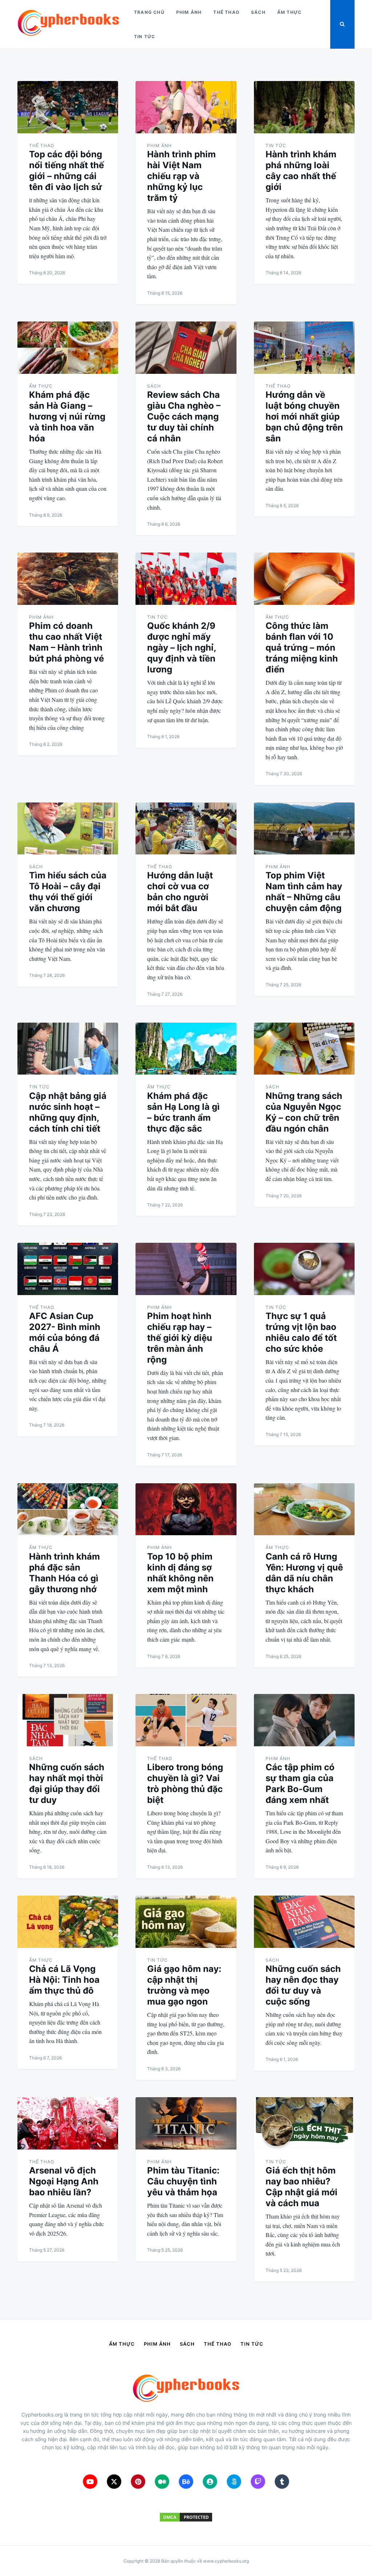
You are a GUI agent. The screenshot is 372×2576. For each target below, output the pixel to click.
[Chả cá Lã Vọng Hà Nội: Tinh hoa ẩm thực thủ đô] (68, 1922)
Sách (258, 12)
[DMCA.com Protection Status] (186, 2521)
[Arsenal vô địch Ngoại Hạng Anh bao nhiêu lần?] (68, 2123)
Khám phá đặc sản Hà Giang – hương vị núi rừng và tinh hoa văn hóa (67, 416)
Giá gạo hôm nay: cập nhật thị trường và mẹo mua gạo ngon (184, 1985)
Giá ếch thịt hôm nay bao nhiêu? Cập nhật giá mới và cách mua (302, 2187)
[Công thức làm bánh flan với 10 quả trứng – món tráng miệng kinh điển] (304, 579)
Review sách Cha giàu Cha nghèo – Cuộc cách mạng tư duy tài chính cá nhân (184, 416)
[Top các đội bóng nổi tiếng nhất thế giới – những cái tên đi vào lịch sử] (68, 107)
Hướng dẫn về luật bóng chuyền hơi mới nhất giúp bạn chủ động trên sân (304, 416)
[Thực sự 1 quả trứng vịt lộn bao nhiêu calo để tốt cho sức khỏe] (304, 1269)
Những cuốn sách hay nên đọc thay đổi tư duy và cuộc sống (303, 1985)
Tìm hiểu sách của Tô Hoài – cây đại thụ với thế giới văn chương (68, 892)
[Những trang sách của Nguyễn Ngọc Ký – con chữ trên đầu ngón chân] (304, 1049)
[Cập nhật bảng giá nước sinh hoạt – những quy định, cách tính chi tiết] (68, 1049)
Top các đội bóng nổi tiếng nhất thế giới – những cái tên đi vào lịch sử (66, 171)
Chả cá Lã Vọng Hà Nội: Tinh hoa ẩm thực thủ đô (64, 1980)
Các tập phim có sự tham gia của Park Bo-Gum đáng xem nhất (300, 1784)
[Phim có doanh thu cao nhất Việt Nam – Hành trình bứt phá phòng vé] (68, 579)
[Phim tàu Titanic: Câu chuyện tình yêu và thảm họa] (186, 2123)
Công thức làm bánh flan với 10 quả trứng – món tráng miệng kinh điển (302, 648)
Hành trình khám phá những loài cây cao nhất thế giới (301, 171)
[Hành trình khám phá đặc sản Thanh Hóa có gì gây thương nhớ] (68, 1509)
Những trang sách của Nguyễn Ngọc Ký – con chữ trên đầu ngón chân (304, 1112)
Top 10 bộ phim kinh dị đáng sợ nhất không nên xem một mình (180, 1573)
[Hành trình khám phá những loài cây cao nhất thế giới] (304, 107)
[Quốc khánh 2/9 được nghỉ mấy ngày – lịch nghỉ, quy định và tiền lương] (186, 579)
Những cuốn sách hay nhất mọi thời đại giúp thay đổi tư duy (67, 1784)
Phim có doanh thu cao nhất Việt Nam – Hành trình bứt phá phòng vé (66, 642)
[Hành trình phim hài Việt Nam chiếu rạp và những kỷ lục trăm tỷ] (186, 107)
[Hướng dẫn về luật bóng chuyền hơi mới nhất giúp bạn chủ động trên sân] (304, 348)
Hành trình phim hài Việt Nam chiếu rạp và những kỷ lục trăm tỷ (181, 176)
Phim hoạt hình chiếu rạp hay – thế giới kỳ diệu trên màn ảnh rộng (180, 1338)
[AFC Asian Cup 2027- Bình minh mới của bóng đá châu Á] (68, 1269)
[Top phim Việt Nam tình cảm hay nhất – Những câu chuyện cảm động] (304, 829)
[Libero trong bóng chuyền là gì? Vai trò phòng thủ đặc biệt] (186, 1720)
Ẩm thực (289, 12)
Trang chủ (149, 12)
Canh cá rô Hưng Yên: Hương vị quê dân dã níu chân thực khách (304, 1573)
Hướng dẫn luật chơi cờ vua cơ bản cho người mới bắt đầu (180, 892)
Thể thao (226, 12)
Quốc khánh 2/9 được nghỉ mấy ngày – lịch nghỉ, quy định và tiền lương (181, 648)
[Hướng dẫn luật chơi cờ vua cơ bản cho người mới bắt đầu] (186, 829)
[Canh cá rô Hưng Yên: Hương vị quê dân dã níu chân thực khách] (304, 1509)
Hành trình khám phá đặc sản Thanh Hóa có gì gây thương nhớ (64, 1573)
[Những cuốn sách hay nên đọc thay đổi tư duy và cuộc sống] (304, 1922)
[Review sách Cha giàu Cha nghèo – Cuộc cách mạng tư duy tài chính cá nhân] (186, 348)
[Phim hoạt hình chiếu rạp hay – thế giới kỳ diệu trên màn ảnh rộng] (186, 1269)
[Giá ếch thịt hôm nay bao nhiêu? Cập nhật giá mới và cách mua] (304, 2123)
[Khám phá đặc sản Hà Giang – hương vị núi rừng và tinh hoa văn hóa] (68, 348)
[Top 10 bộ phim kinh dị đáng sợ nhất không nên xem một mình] (186, 1509)
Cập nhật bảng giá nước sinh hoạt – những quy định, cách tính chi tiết (68, 1112)
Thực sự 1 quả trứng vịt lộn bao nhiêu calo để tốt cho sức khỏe (301, 1332)
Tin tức (145, 37)
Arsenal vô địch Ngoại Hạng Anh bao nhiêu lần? (64, 2181)
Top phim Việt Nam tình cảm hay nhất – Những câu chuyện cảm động (304, 892)
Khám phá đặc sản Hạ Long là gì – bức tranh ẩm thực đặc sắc (183, 1112)
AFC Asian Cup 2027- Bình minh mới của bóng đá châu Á (65, 1332)
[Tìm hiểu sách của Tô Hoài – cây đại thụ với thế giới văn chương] (68, 829)
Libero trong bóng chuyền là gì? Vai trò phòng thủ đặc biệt (185, 1784)
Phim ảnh (189, 12)
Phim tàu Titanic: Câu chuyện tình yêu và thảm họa (183, 2181)
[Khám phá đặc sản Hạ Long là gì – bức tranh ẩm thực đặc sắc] (186, 1049)
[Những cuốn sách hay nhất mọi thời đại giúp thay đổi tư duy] (68, 1720)
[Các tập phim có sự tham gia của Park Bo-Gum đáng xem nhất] (304, 1720)
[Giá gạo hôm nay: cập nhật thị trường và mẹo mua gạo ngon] (186, 1922)
